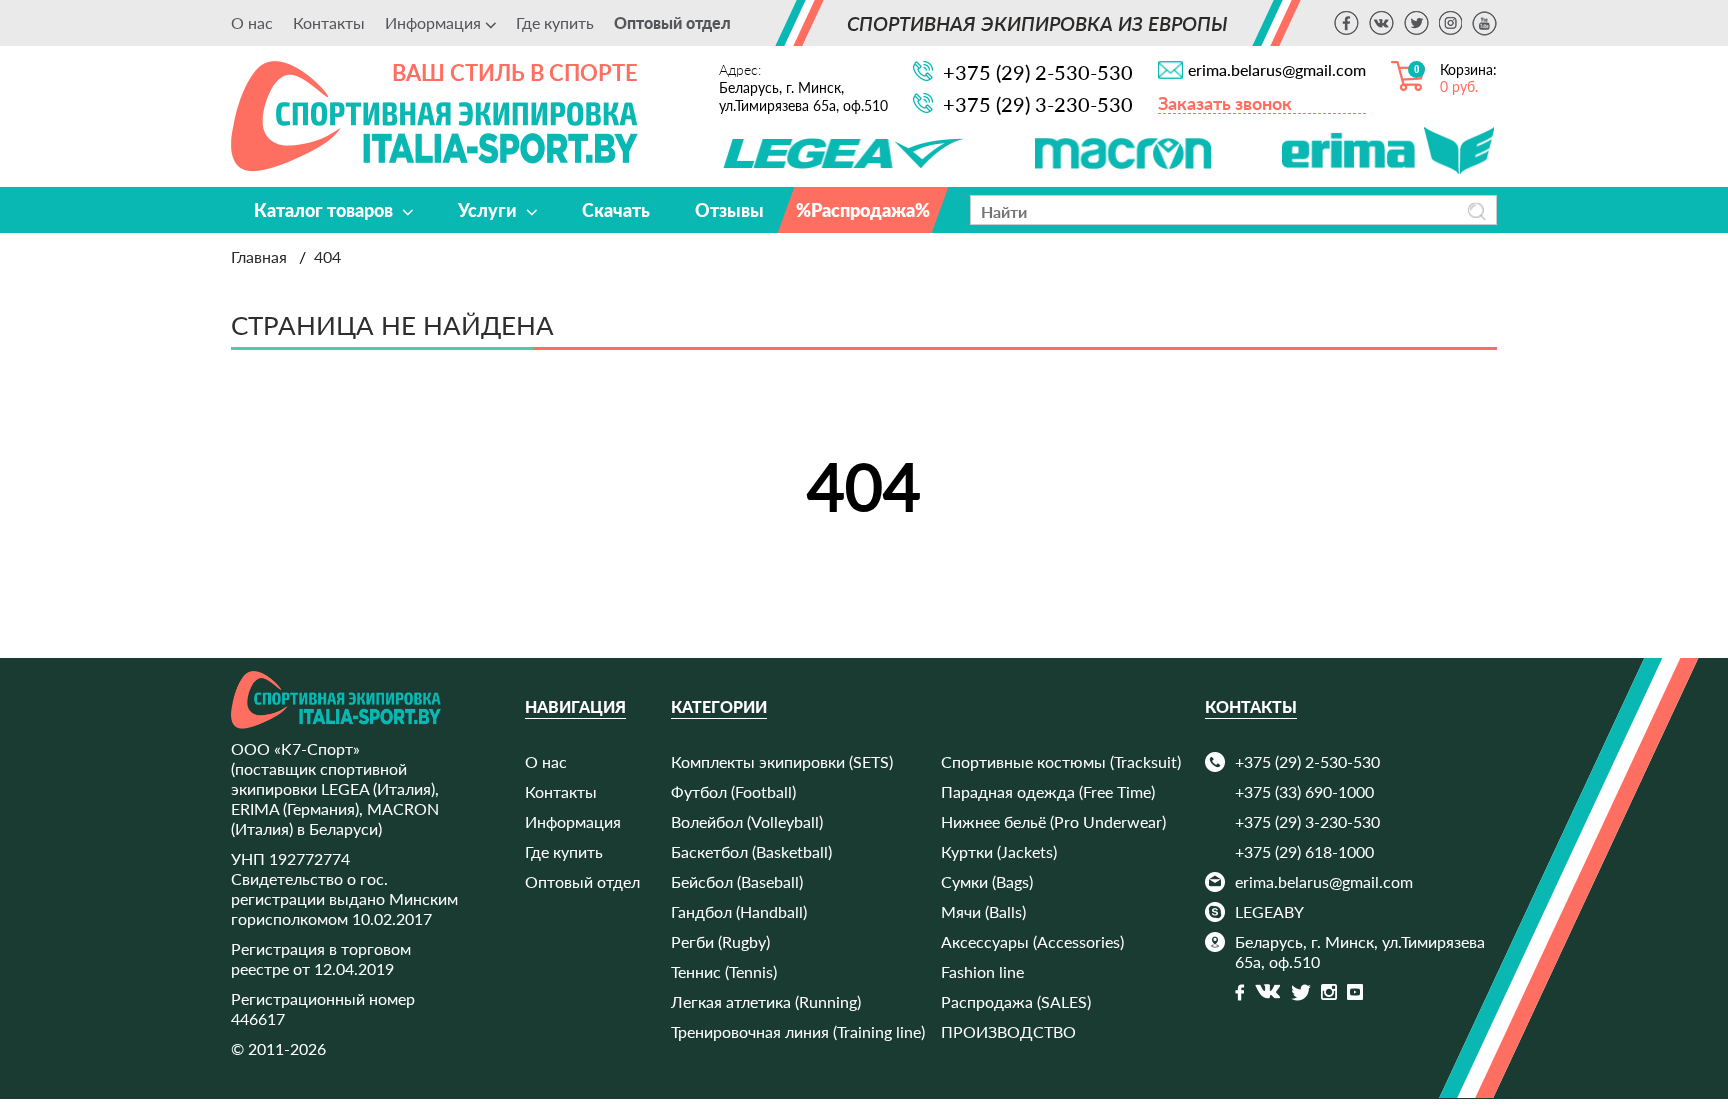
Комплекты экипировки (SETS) (782, 761)
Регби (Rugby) (720, 941)
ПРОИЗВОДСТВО (1008, 1031)
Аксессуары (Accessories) (1032, 941)
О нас (252, 22)
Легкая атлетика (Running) (766, 1001)
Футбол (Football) (733, 791)
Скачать (616, 210)
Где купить (555, 22)
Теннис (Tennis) (724, 971)
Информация (573, 821)
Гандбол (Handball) (739, 911)
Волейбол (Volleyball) (747, 821)
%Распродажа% (863, 210)
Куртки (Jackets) (999, 851)
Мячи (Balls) (983, 911)
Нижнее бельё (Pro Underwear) (1053, 821)
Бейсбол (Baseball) (737, 881)
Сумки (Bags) (987, 881)
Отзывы (729, 210)
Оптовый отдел (672, 22)
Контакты (329, 22)
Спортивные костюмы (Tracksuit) (1061, 761)
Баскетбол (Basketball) (751, 851)
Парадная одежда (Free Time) (1048, 791)
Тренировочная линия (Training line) (798, 1031)
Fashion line (982, 971)
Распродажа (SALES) (1016, 1001)
